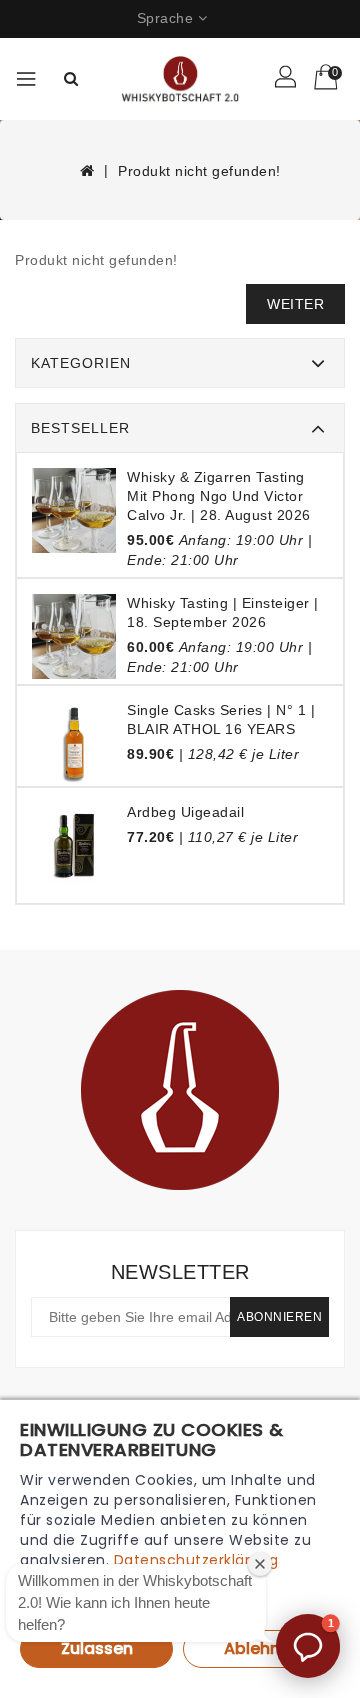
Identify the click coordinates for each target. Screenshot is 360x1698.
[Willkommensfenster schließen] (260, 1564)
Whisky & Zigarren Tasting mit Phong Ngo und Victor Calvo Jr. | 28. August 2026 (219, 496)
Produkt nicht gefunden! (199, 171)
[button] (308, 1646)
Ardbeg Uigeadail (185, 812)
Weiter (295, 304)
